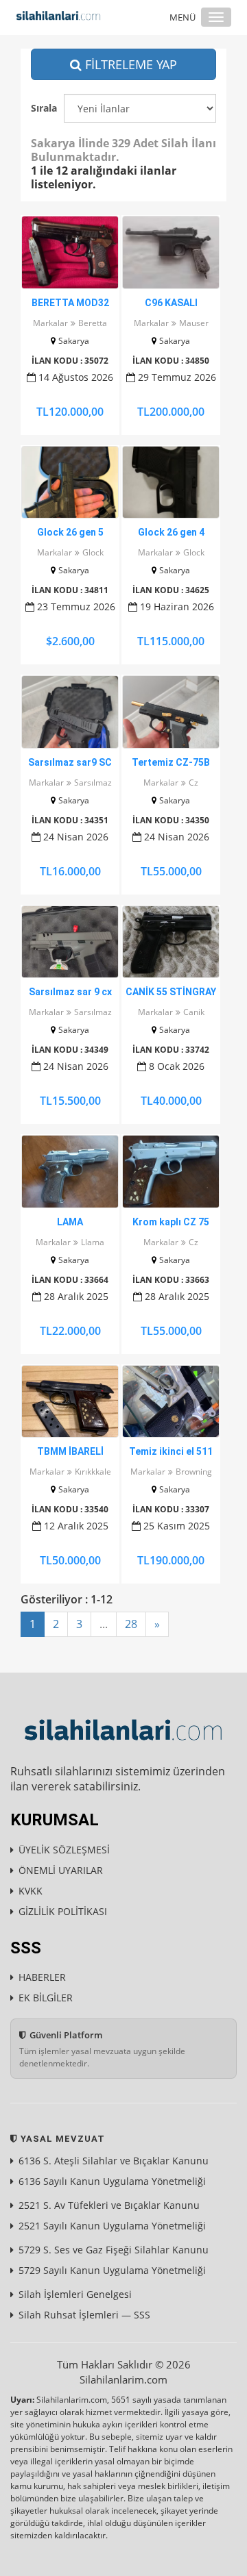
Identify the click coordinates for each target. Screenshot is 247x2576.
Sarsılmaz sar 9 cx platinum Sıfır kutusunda (70, 992)
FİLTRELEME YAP (129, 64)
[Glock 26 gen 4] (171, 483)
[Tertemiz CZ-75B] (171, 712)
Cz (193, 783)
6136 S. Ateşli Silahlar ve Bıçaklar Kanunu (114, 2161)
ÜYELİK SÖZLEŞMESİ (64, 1850)
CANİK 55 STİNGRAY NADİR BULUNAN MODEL (171, 992)
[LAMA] (70, 1172)
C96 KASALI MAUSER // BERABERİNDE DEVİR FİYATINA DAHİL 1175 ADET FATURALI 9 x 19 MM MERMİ (171, 303)
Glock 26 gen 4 (171, 532)
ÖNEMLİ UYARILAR (61, 1870)
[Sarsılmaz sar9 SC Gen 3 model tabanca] (70, 712)
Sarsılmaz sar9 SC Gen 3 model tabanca (70, 763)
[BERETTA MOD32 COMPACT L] (70, 252)
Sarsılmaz (93, 783)
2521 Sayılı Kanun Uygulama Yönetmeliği (112, 2226)
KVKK (31, 1891)
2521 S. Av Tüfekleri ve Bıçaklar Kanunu (109, 2205)
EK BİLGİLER (46, 1998)
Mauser (194, 323)
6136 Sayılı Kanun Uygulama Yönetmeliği (112, 2181)
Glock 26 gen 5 (70, 532)
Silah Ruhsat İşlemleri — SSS (84, 2315)
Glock (93, 552)
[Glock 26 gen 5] (70, 483)
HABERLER (42, 1977)
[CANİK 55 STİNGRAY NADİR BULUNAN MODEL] (171, 942)
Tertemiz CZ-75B (171, 762)
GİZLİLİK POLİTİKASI (63, 1911)
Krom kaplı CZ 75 (171, 1222)
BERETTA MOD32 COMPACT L (70, 303)
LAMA (70, 1222)
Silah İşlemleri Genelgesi (75, 2294)
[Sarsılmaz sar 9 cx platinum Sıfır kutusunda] (70, 942)
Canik (194, 1012)
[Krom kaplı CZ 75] (171, 1172)
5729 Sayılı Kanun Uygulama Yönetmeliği (112, 2270)
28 (131, 1624)
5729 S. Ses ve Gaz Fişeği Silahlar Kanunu (114, 2250)
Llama (93, 1242)
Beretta (93, 323)
